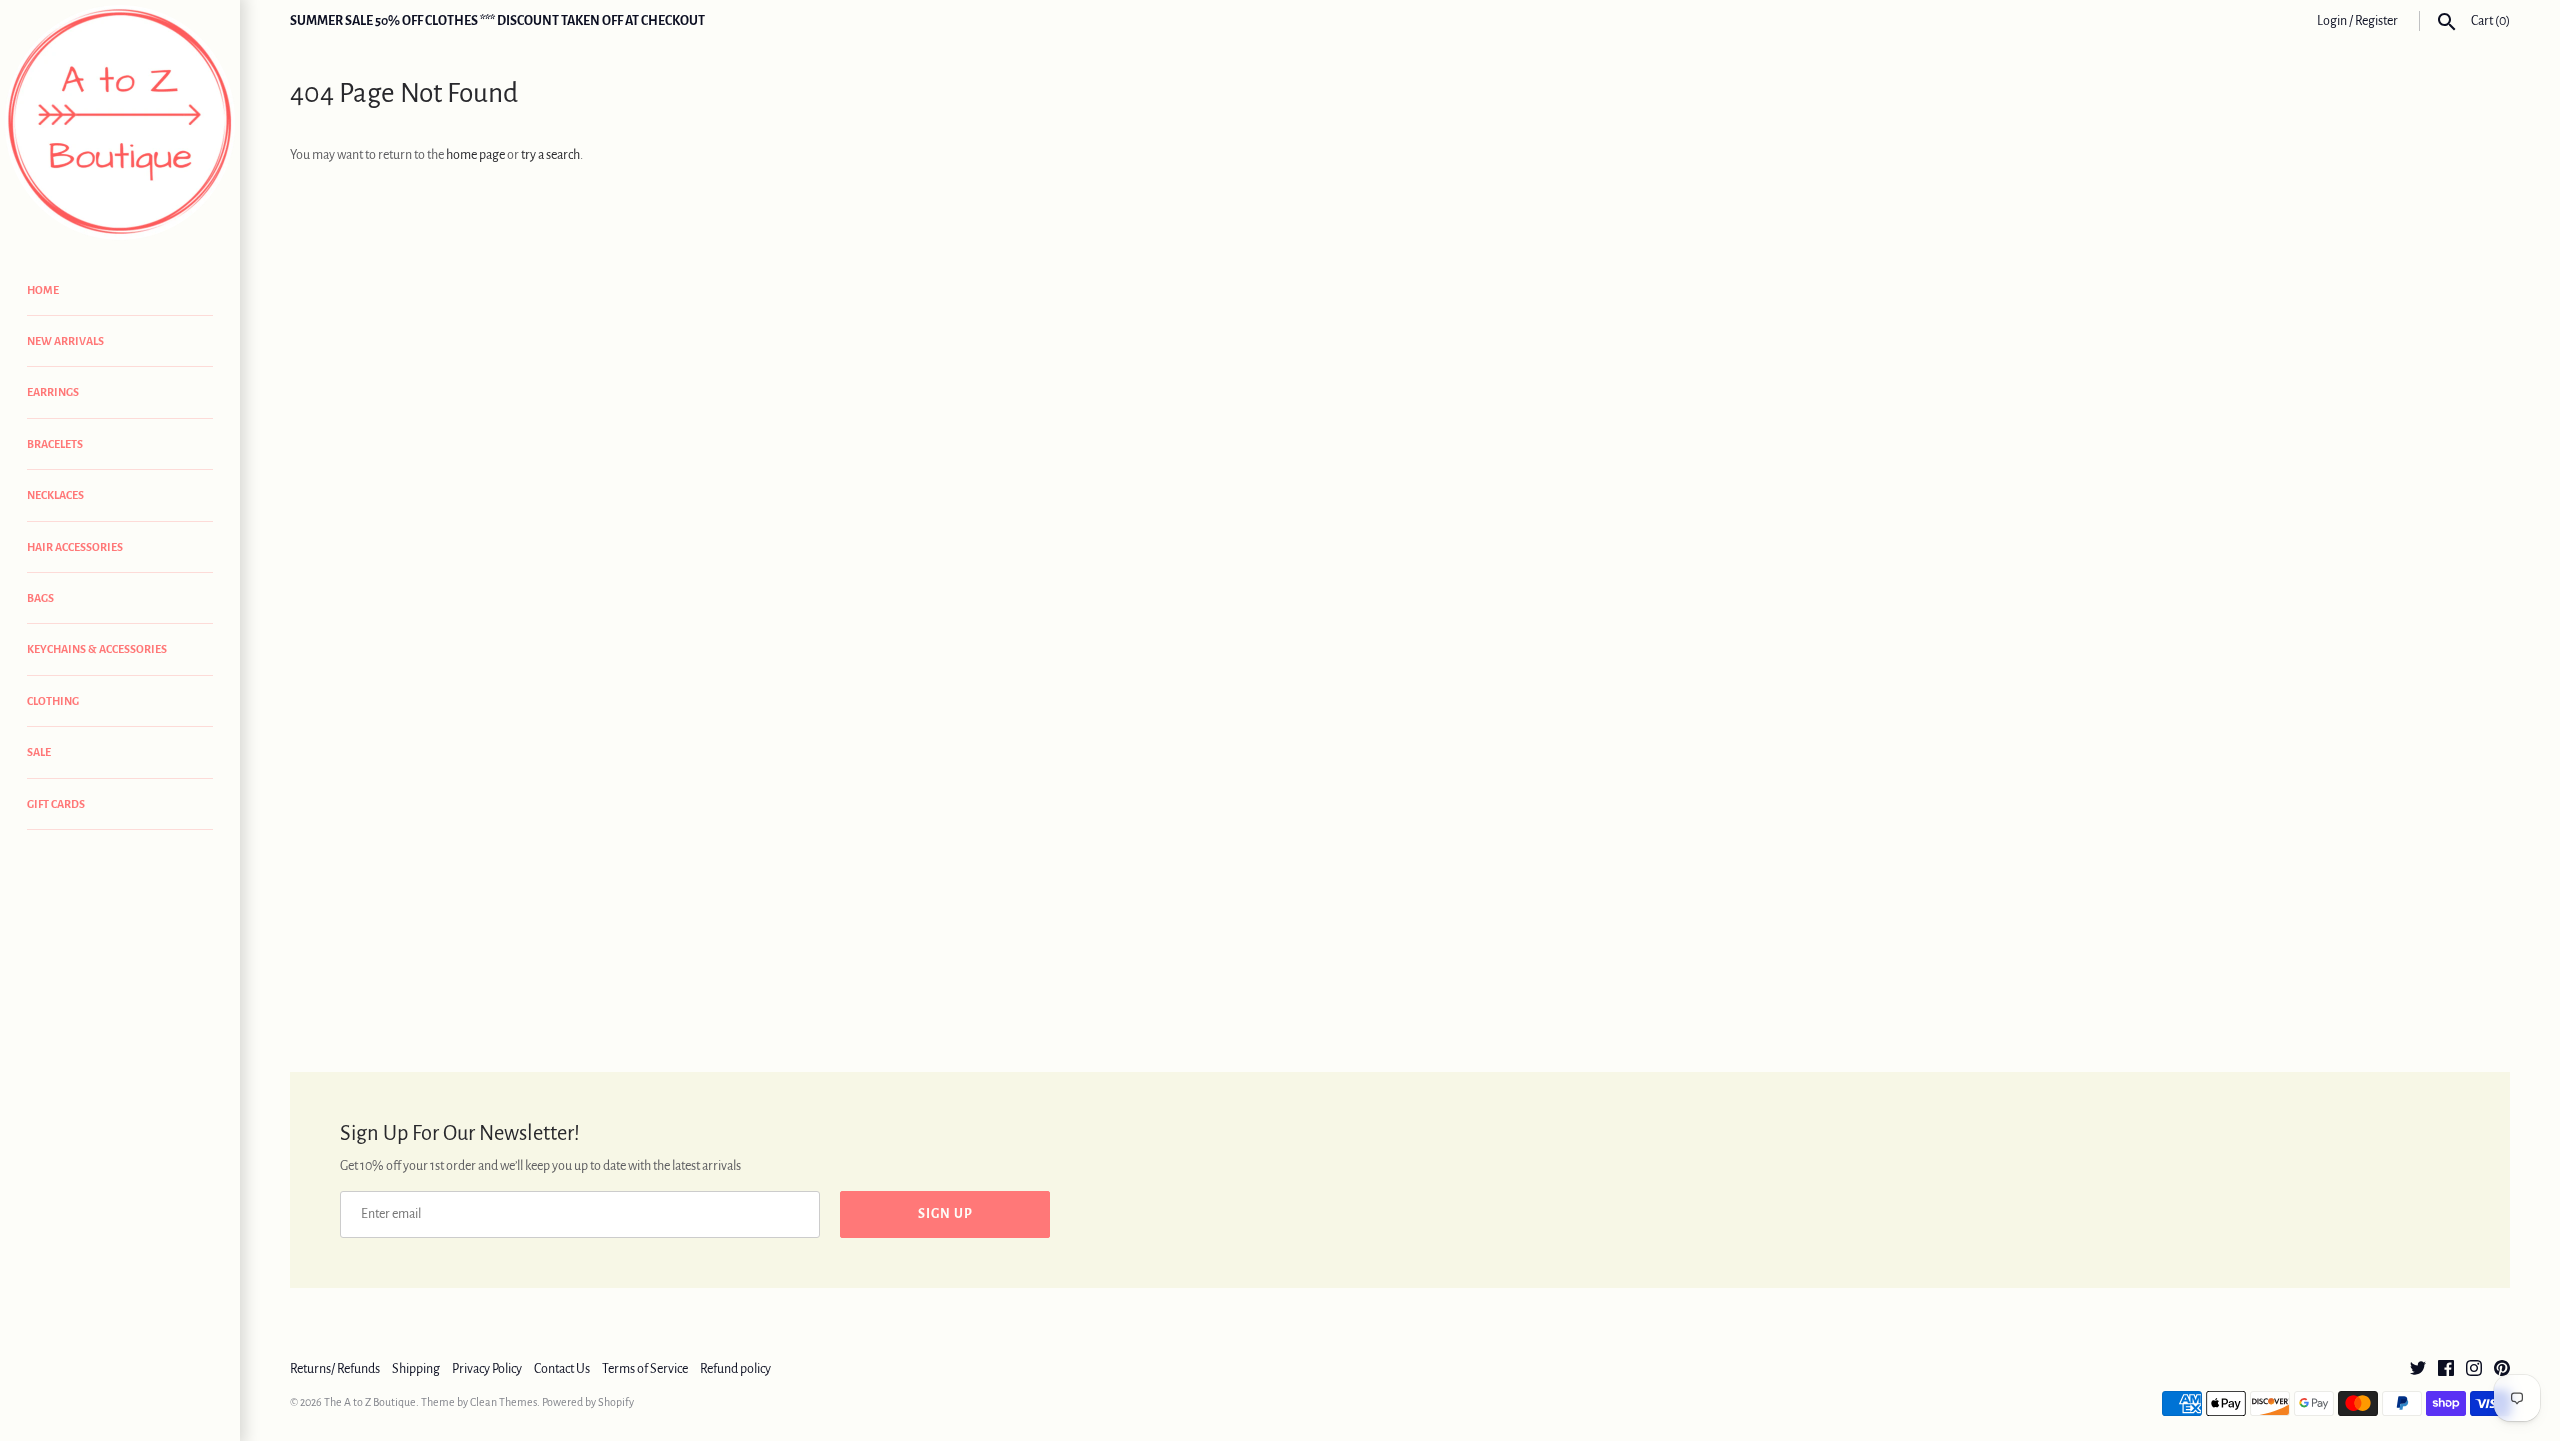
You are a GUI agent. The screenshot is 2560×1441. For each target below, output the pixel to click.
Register (2376, 21)
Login (2332, 21)
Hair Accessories (75, 547)
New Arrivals (65, 341)
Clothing (53, 701)
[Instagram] (2474, 1370)
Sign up (945, 1214)
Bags (40, 598)
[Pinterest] (2502, 1370)
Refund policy (735, 1369)
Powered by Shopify (588, 1402)
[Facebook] (2446, 1370)
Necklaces (55, 495)
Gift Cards (56, 804)
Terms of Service (645, 1369)
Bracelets (55, 444)
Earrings (53, 392)
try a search (550, 155)
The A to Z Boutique (370, 1402)
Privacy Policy (487, 1369)
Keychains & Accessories (97, 649)
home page (475, 155)
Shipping (416, 1369)
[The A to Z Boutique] (120, 122)
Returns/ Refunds (335, 1369)
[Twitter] (2418, 1370)
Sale (39, 752)
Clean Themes (503, 1402)
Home (43, 290)
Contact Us (562, 1369)
